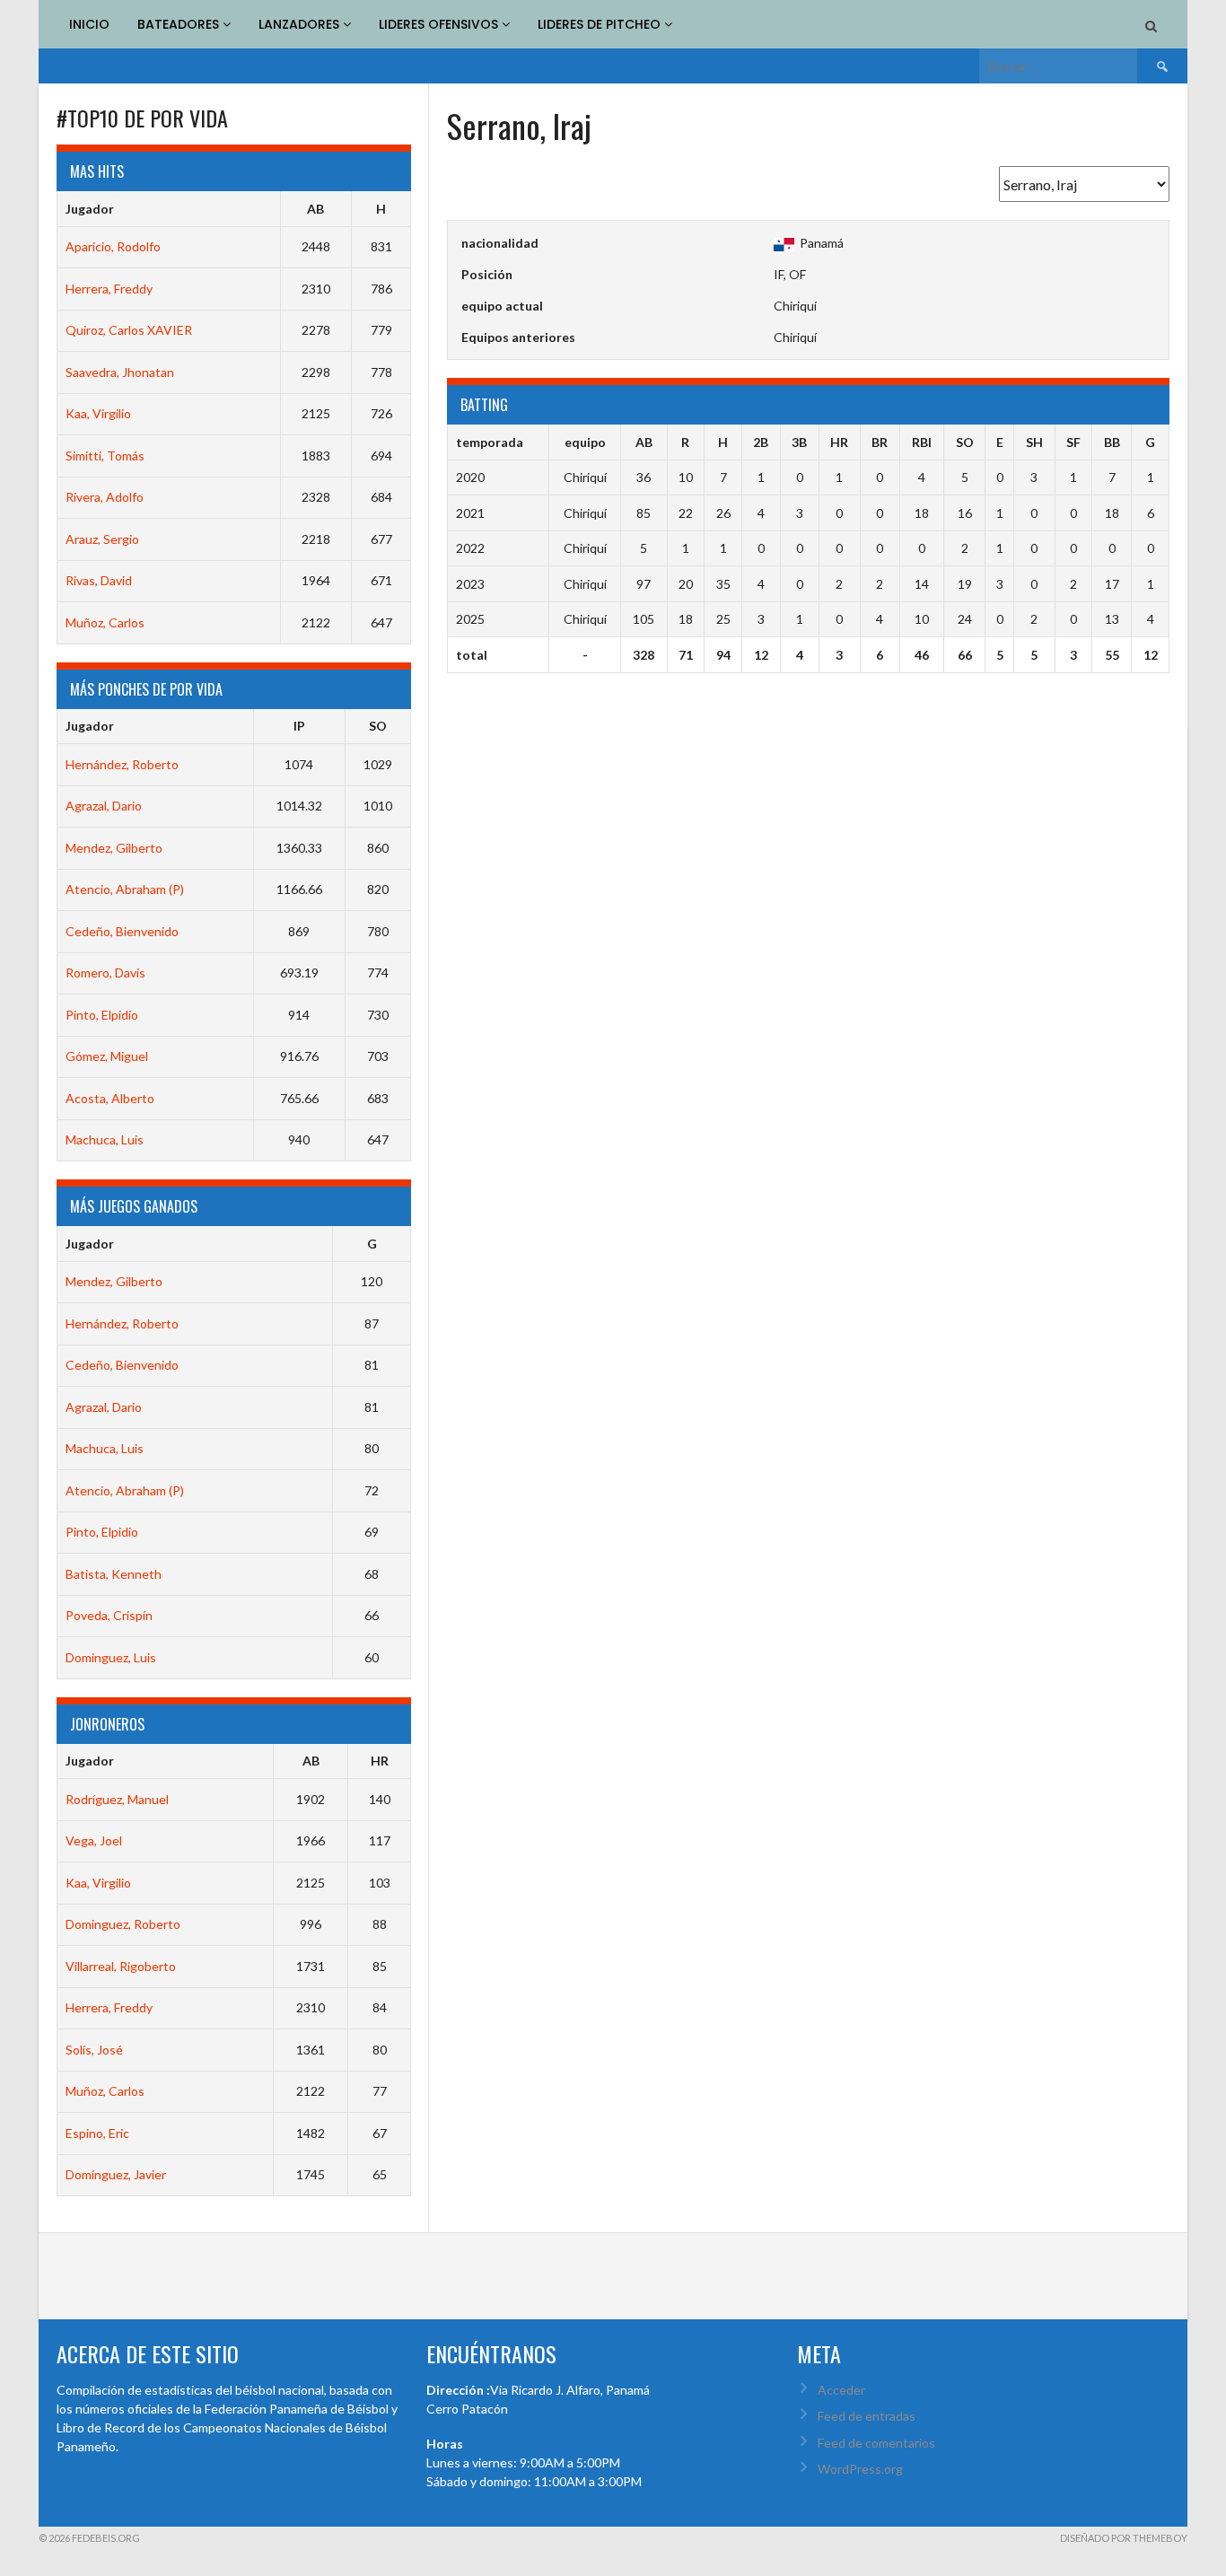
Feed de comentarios (876, 2443)
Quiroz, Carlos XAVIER (129, 330)
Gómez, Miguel (107, 1056)
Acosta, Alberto (110, 1098)
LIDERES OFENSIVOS (440, 24)
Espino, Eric (97, 2133)
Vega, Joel (94, 1840)
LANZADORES (301, 24)
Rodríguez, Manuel (117, 1799)
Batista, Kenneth (114, 1574)
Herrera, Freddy (109, 289)
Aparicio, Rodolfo (113, 246)
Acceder (841, 2390)
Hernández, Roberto (122, 764)
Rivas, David (99, 580)
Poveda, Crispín (109, 1615)
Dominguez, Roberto (123, 1924)
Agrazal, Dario (104, 806)
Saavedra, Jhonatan (120, 372)
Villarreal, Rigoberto (121, 1966)
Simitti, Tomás (105, 456)
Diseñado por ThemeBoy (1124, 2538)
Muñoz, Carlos (105, 622)
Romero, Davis (105, 973)
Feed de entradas (867, 2416)
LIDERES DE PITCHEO (601, 24)
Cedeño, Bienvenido (122, 931)
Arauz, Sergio (102, 539)
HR (380, 1761)
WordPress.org (860, 2469)
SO (378, 726)
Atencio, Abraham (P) (125, 889)
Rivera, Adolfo (105, 497)
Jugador (90, 209)
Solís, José (94, 2050)
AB (315, 209)
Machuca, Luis (105, 1139)
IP (299, 726)
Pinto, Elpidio (102, 1015)
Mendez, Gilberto (114, 848)
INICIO (89, 24)
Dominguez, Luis (111, 1657)
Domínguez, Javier (116, 2174)
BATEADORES (180, 24)
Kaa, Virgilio (98, 413)
